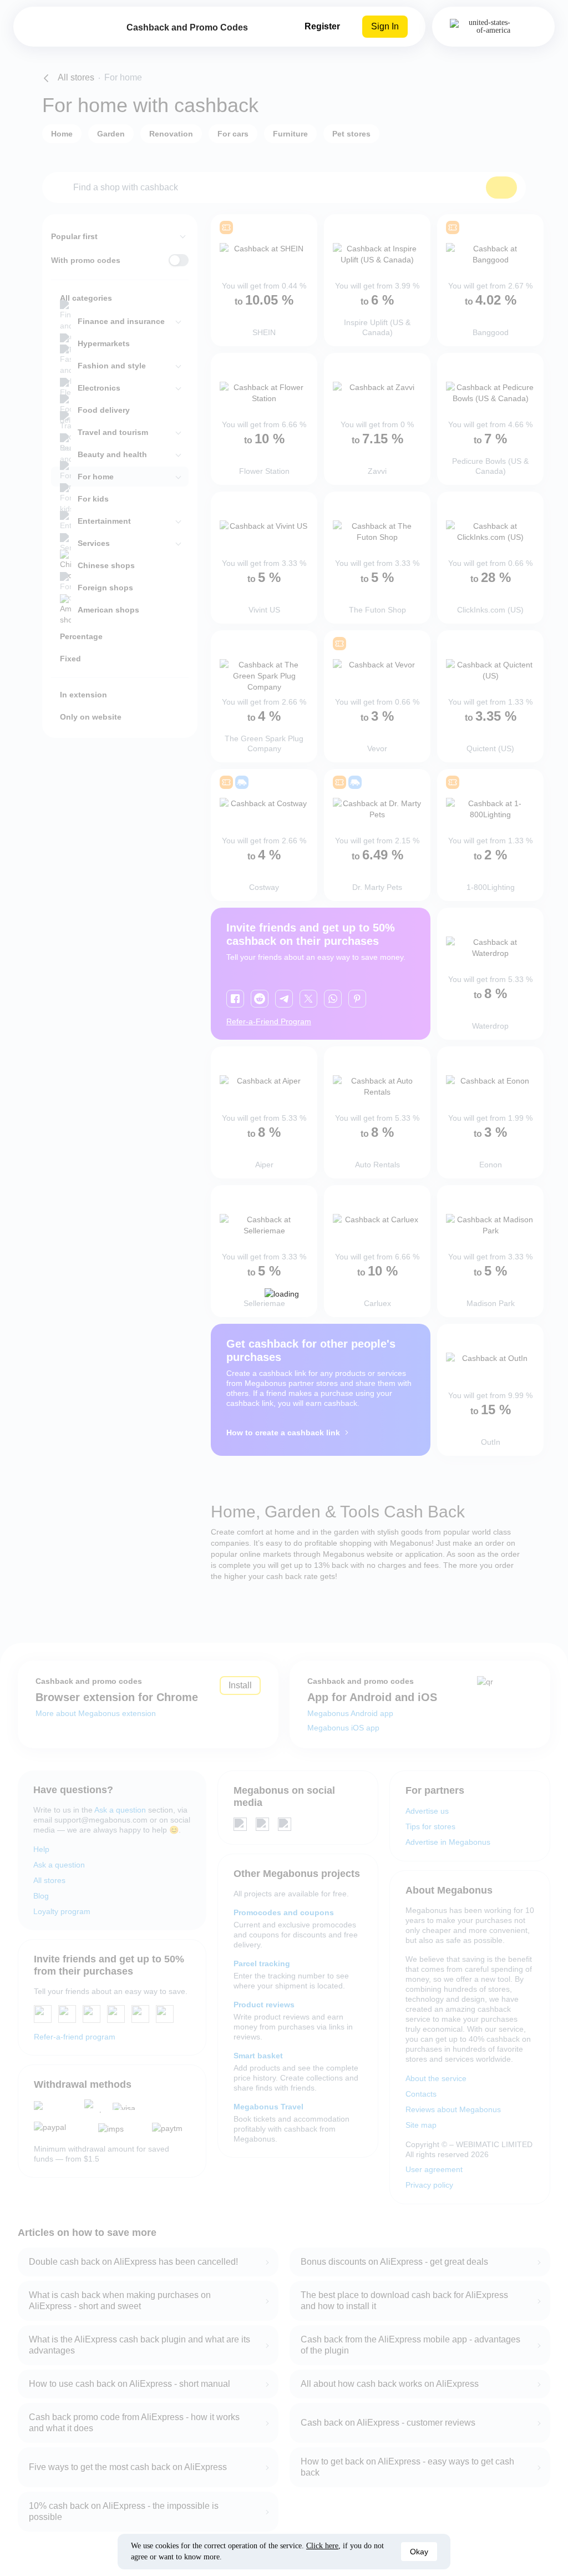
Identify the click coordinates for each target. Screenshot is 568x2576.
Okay (419, 2552)
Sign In (385, 26)
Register (322, 26)
